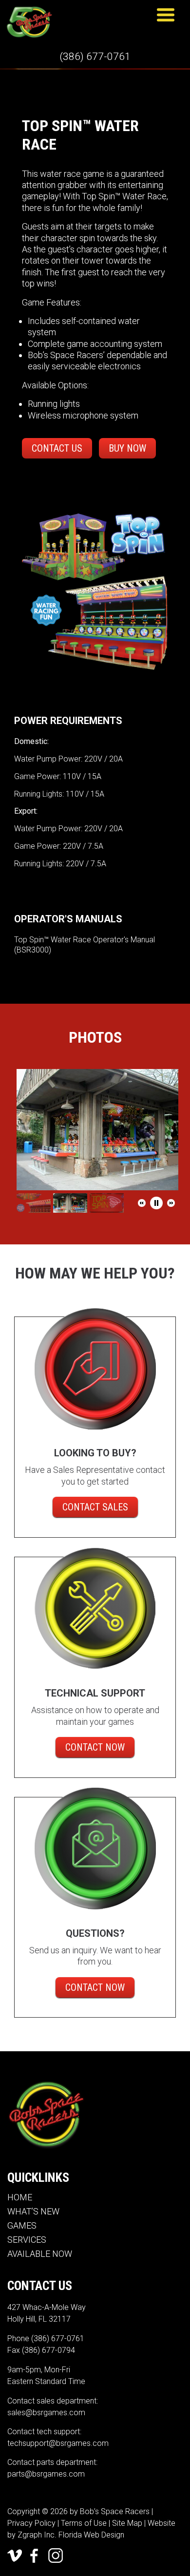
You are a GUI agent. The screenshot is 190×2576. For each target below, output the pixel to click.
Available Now (40, 2254)
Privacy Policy (31, 2523)
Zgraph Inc (36, 2535)
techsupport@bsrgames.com (58, 2443)
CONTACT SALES (95, 1507)
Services (27, 2240)
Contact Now (95, 1747)
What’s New (33, 2211)
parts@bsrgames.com (46, 2474)
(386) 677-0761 (95, 57)
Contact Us (57, 448)
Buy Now (127, 448)
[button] (142, 1203)
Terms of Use (84, 2523)
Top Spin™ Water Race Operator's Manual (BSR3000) (85, 945)
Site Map (127, 2523)
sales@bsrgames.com (46, 2413)
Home (20, 2197)
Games (22, 2225)
